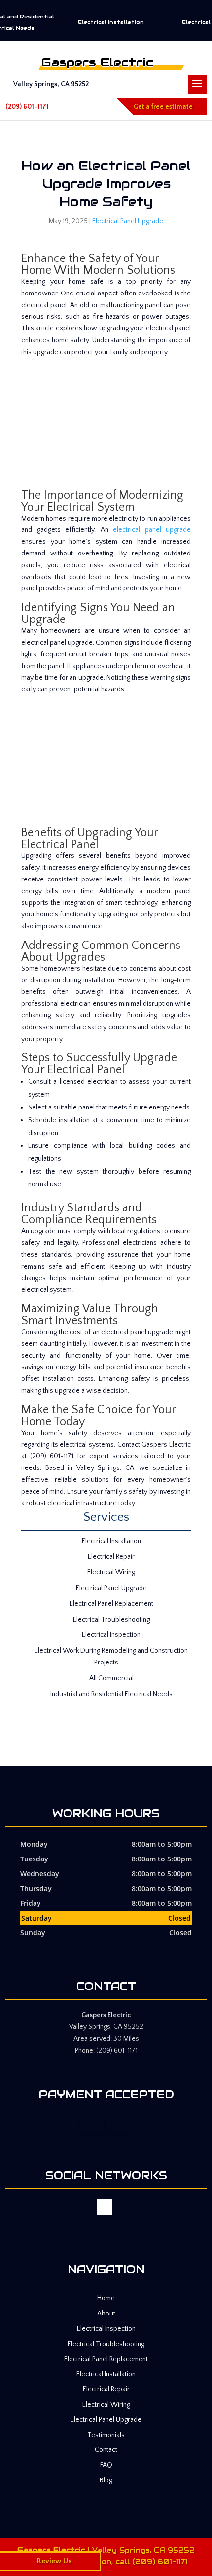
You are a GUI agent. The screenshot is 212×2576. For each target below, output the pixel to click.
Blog (106, 2480)
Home (106, 2298)
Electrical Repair (106, 2389)
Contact (106, 2450)
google (105, 2207)
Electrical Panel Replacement (106, 2359)
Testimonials (106, 2435)
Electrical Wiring (106, 2405)
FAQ (106, 2465)
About (106, 2314)
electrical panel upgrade (152, 530)
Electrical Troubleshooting (106, 2344)
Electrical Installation (106, 2374)
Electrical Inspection (106, 2329)
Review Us (54, 2561)
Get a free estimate (163, 107)
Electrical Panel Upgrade (128, 221)
